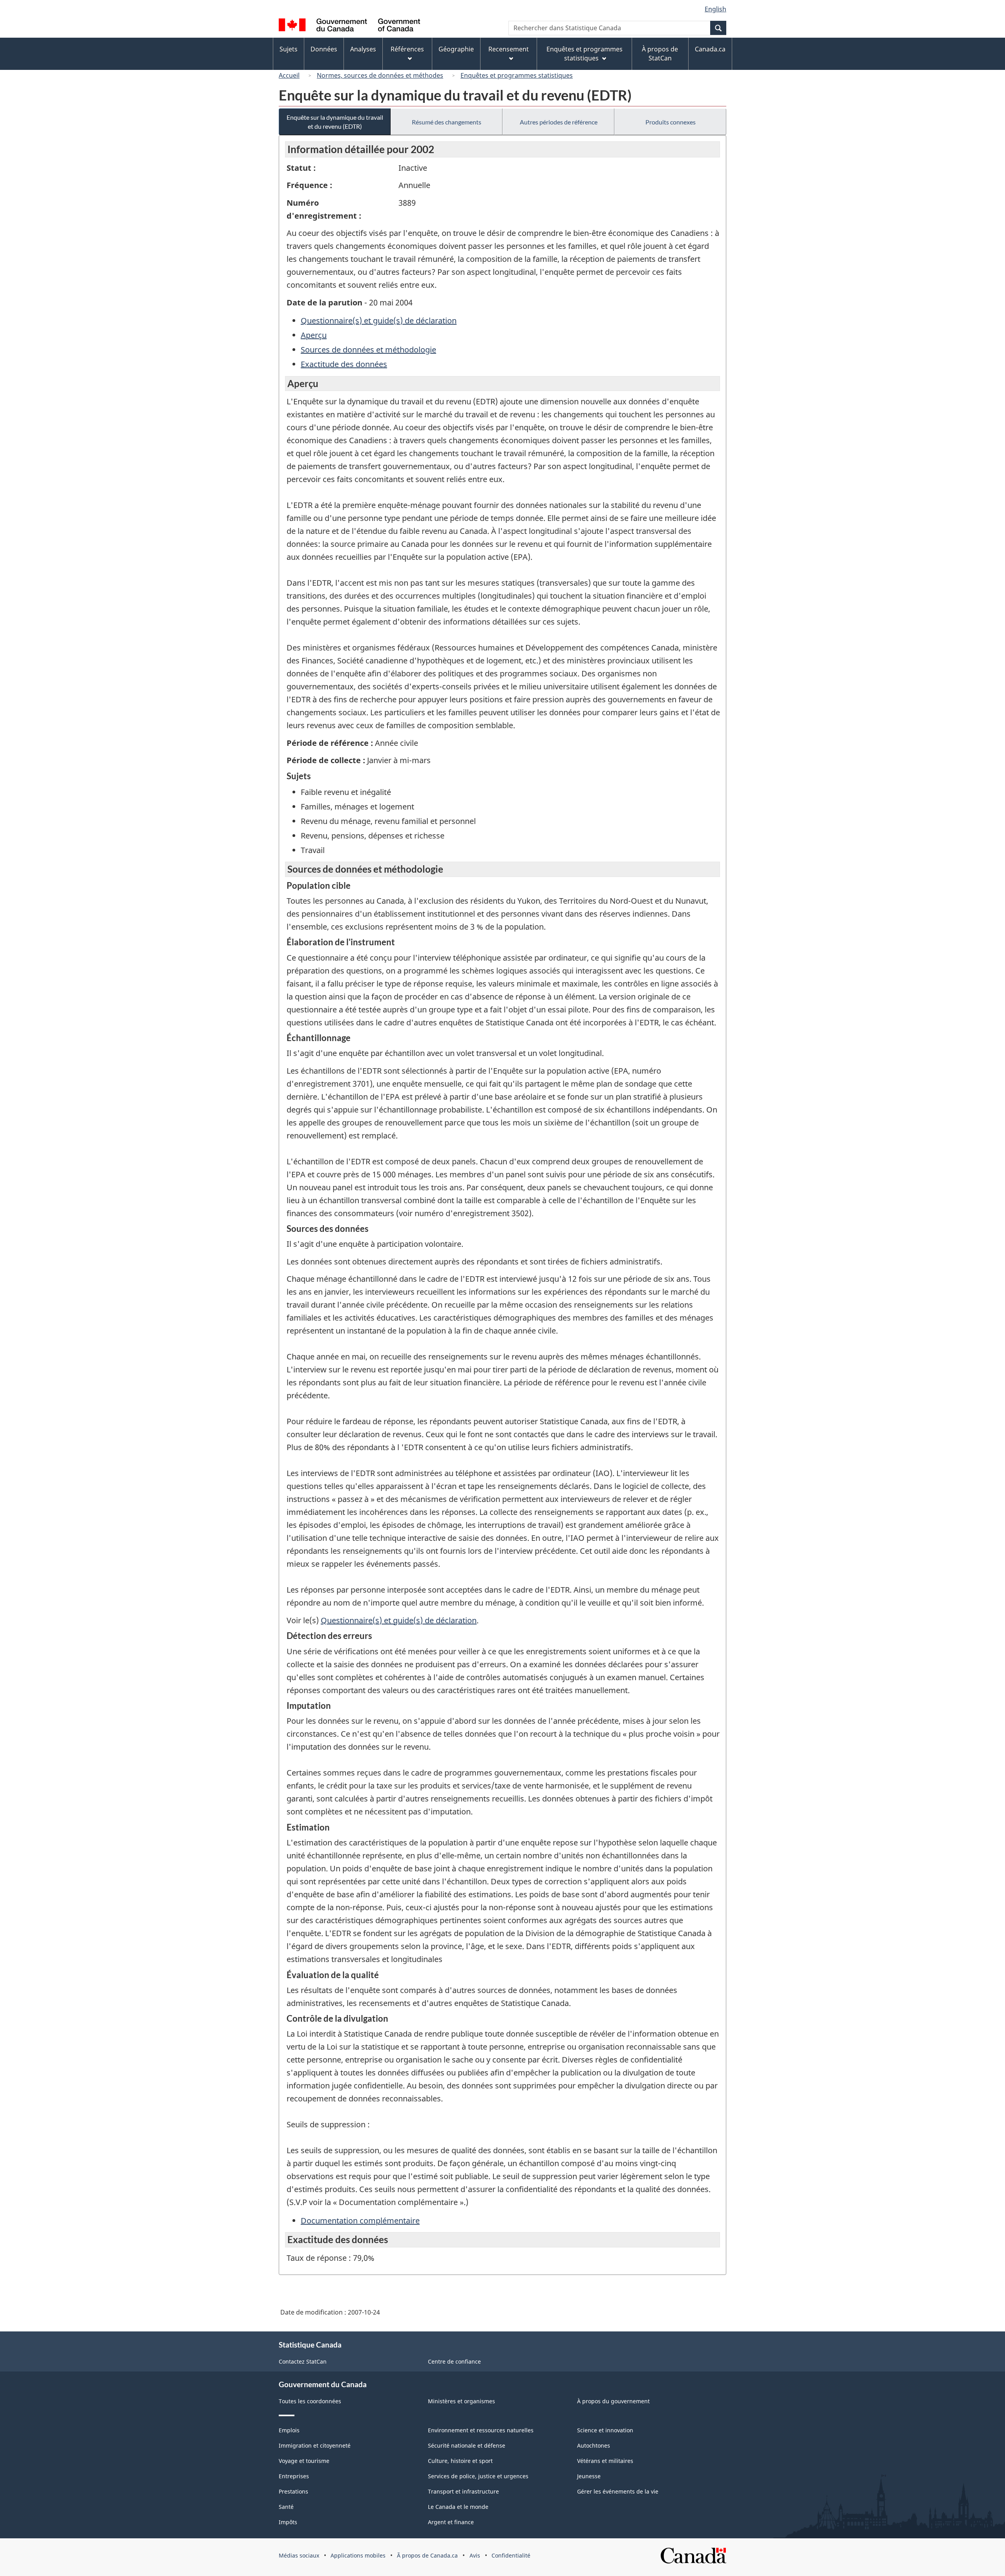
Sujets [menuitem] (289, 49)
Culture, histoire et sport (460, 2461)
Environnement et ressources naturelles (481, 2430)
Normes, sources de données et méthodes (380, 75)
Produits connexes (671, 122)
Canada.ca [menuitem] (710, 49)
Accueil (289, 75)
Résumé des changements (447, 122)
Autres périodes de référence (559, 122)
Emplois (289, 2430)
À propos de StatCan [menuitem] (660, 54)
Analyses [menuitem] (363, 49)
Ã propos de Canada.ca (427, 2555)
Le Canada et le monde (458, 2507)
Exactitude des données (344, 364)
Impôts (288, 2522)
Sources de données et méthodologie (368, 350)
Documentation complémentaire (360, 2221)
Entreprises (294, 2476)
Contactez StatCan (303, 2361)
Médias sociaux (299, 2555)
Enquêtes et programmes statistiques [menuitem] (585, 54)
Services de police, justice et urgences (478, 2476)
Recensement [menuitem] (509, 49)
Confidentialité (511, 2555)
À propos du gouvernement (613, 2401)
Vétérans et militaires (605, 2461)
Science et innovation (605, 2430)
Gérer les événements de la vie (618, 2491)
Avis (475, 2555)
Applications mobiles (358, 2555)
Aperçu (314, 335)
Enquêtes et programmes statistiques (517, 75)
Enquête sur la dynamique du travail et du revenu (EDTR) (335, 122)
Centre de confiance (454, 2361)
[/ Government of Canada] (349, 26)
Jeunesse (589, 2476)
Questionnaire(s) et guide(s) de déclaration (379, 321)
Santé (286, 2507)
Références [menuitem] (407, 49)
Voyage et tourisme (304, 2461)
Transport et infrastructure (463, 2491)
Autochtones (594, 2445)
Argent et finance (451, 2522)
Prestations (293, 2491)
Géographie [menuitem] (456, 49)
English (715, 9)
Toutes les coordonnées (310, 2401)
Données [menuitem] (324, 49)
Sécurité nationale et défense (467, 2445)
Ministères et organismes (461, 2401)
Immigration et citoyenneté (315, 2445)
